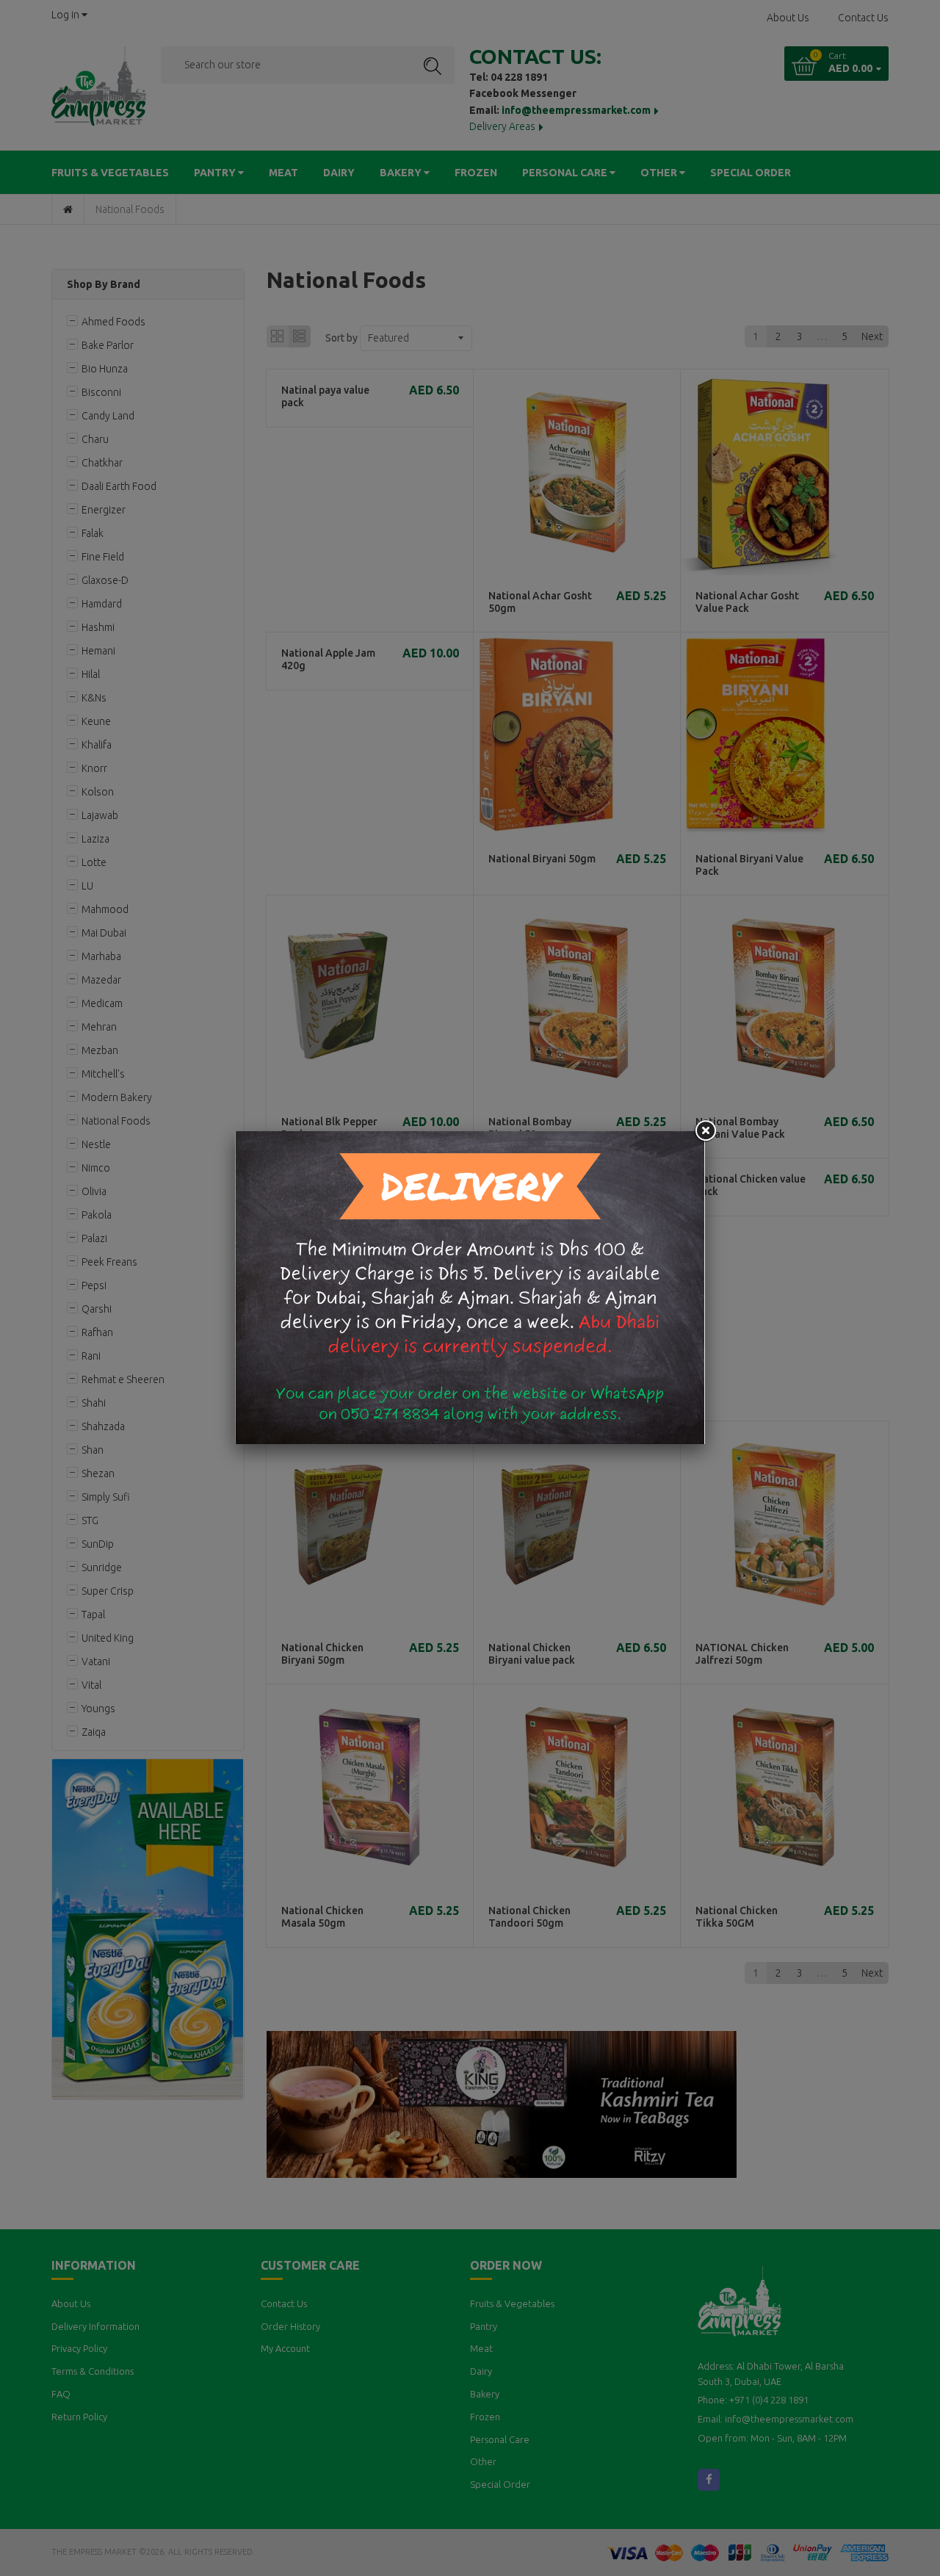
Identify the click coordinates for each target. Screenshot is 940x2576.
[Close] (705, 1131)
